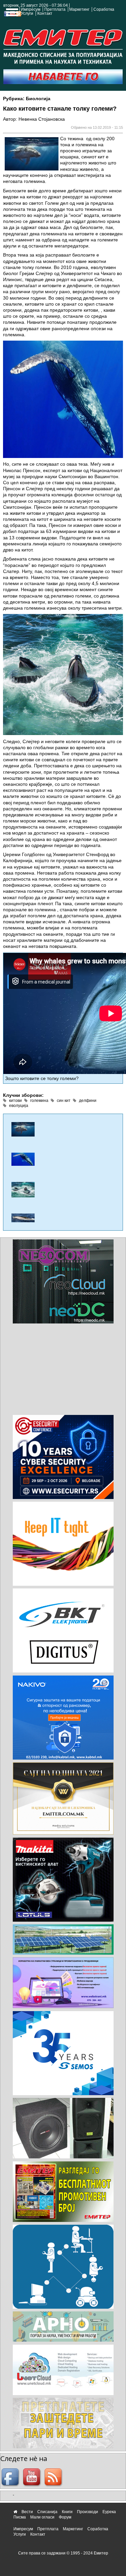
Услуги (27, 13)
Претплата (55, 9)
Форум (65, 2517)
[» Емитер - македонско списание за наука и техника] (63, 45)
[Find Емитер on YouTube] (33, 2477)
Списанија (47, 2512)
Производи (88, 2512)
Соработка (104, 9)
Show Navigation (11, 14)
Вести (27, 2512)
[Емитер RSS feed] (54, 2477)
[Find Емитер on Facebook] (11, 2477)
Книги (67, 2512)
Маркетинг (79, 9)
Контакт (45, 13)
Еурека (109, 2512)
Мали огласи (42, 2517)
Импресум (31, 9)
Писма (20, 2517)
